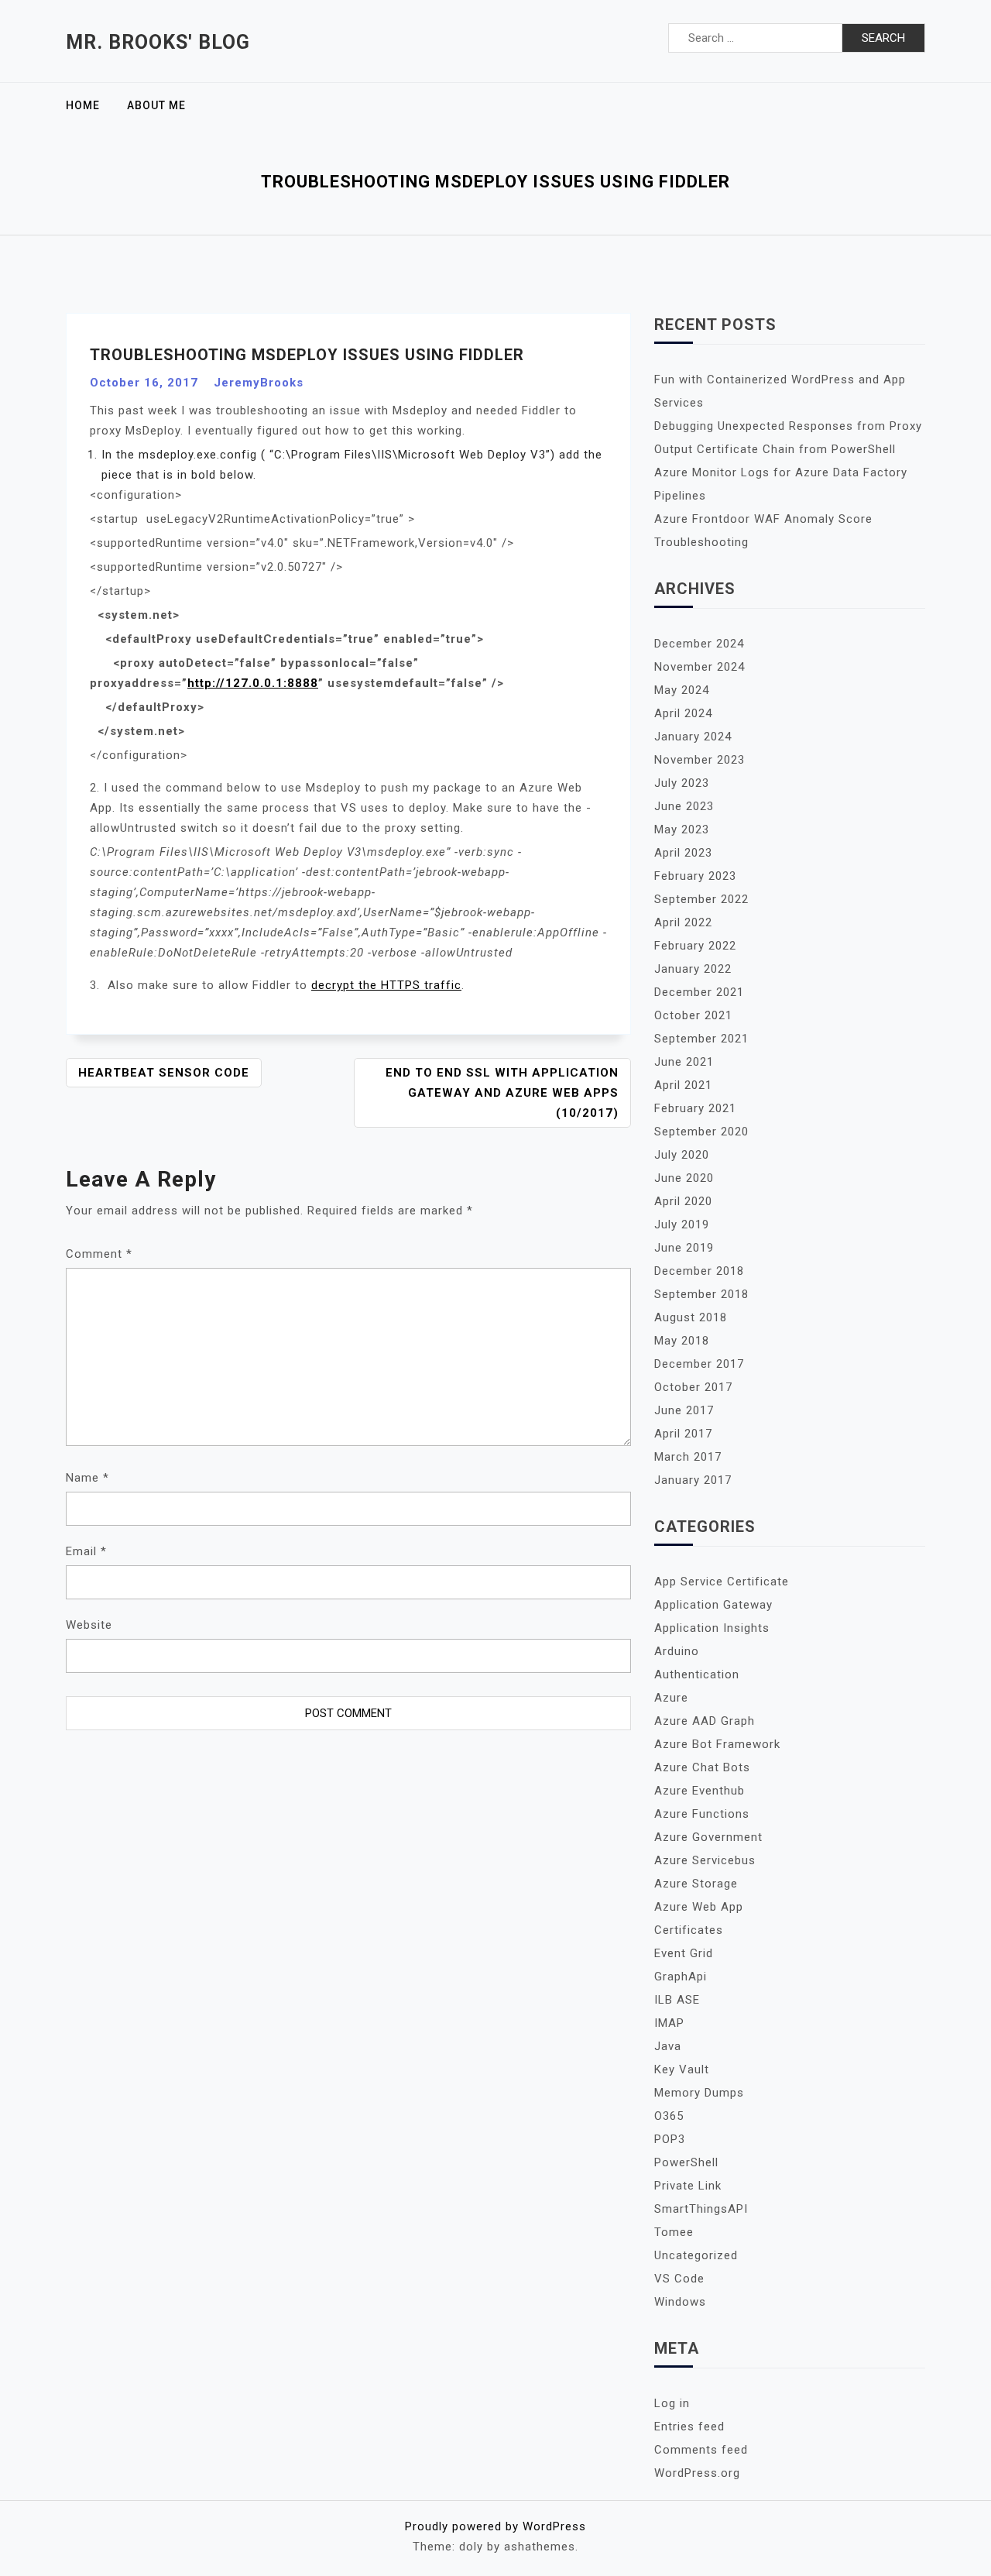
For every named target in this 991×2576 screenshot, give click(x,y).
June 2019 (684, 1248)
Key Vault (682, 2069)
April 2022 (683, 922)
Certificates (689, 1930)
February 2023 (695, 876)
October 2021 (693, 1015)
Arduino (677, 1651)
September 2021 (701, 1039)
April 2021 (683, 1085)
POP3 (670, 2139)
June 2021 (684, 1062)
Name (87, 1478)
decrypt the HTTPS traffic (386, 985)
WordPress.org (697, 2473)
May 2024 (682, 690)
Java (668, 2046)
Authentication (697, 1674)
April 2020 (683, 1201)
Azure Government (708, 1837)
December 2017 (699, 1364)
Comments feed (701, 2450)
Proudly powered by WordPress (495, 2526)
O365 (669, 2116)
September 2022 (701, 899)
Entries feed (689, 2427)
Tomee (674, 2232)
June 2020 (684, 1178)
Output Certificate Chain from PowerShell (775, 449)
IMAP (669, 2023)
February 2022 (695, 946)
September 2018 (701, 1294)
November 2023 (700, 760)
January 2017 (693, 1480)
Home (83, 105)
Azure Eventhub (700, 1791)
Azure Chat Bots (702, 1767)
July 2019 (682, 1224)
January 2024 (693, 737)
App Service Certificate (722, 1582)
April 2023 (683, 853)
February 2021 (695, 1108)
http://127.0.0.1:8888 (253, 683)
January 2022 (693, 969)
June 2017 (684, 1410)
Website (89, 1625)
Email (86, 1551)
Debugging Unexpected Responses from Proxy (788, 426)
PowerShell (686, 2162)
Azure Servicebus (705, 1860)
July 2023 (682, 783)
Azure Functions (702, 1814)
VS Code (679, 2279)
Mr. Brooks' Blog (158, 42)
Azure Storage (696, 1884)
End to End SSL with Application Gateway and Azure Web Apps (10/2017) (502, 1093)
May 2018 (682, 1341)
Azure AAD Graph (705, 1721)
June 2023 (684, 806)
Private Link (688, 2186)
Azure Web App (699, 1907)
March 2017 (688, 1457)
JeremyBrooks (259, 383)
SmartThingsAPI (701, 2209)
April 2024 (683, 713)
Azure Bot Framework (717, 1744)
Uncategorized (696, 2255)
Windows (680, 2302)
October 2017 (693, 1387)
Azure (671, 1698)
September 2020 (701, 1132)
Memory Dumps (699, 2093)
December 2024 (699, 644)
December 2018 (699, 1271)
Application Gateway (713, 1605)
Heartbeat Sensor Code (164, 1073)
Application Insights (712, 1628)
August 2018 (691, 1317)
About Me (156, 105)
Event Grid (684, 1953)
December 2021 (699, 992)
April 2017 (683, 1434)
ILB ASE (677, 2000)
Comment (99, 1254)
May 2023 (682, 829)
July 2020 (682, 1155)
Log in (672, 2403)
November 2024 (700, 667)
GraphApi (681, 1977)
